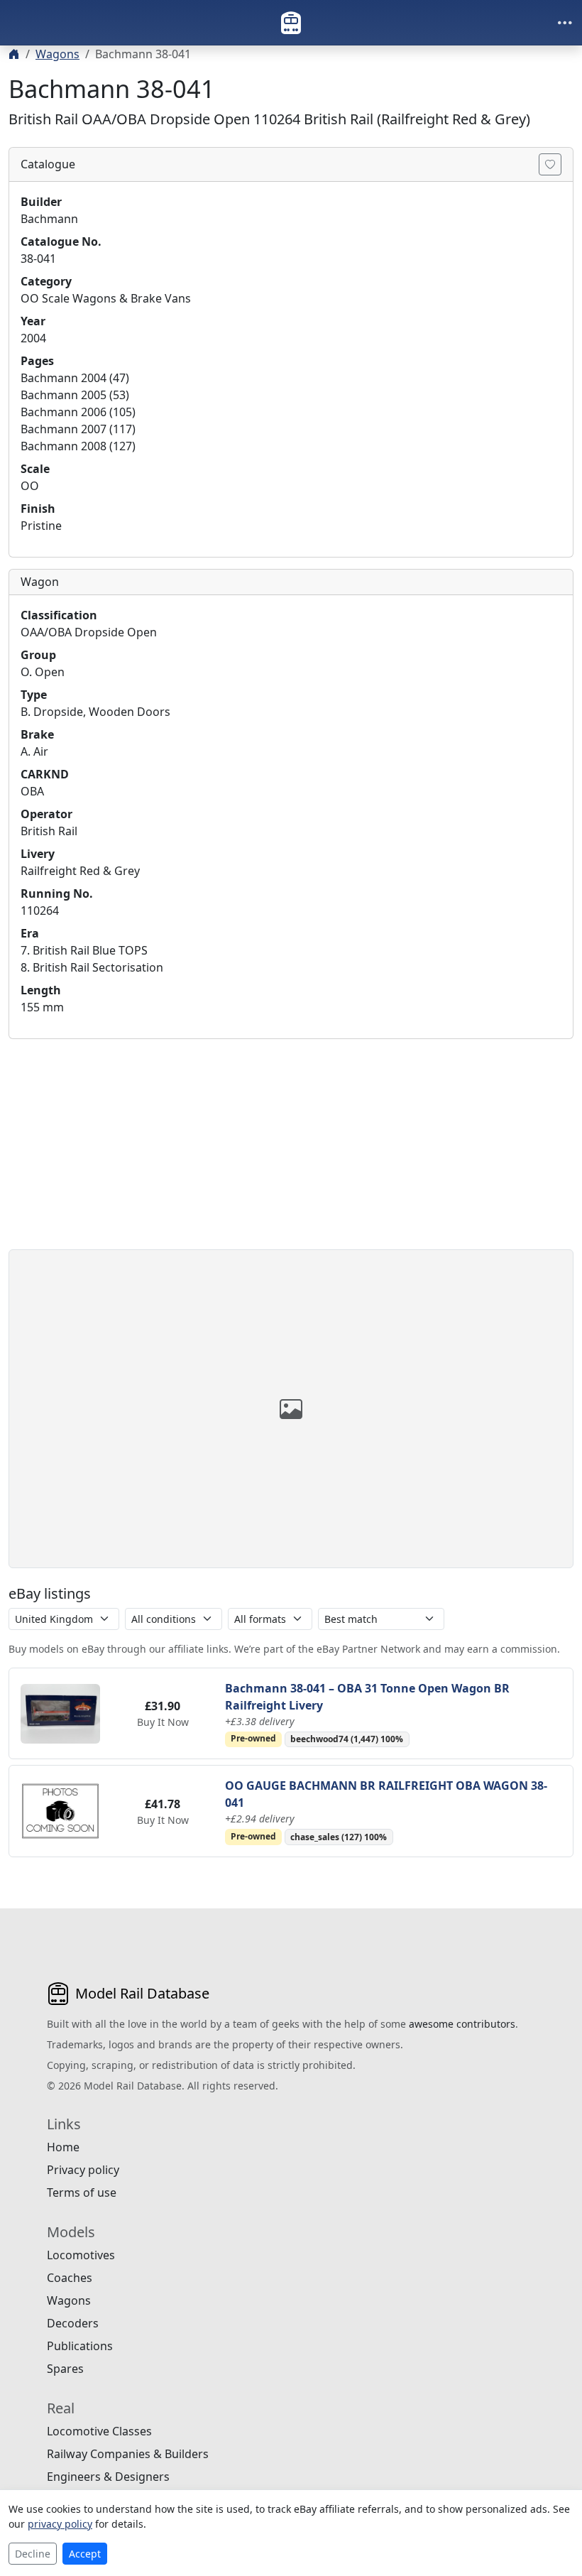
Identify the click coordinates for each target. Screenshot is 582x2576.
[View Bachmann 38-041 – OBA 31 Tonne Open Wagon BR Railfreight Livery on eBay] (60, 1712)
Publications (80, 2346)
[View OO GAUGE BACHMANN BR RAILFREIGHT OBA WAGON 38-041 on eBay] (60, 1810)
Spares (65, 2369)
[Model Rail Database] (291, 23)
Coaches (70, 2278)
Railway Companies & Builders (128, 2454)
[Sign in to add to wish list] (550, 164)
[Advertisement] (291, 1150)
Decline (33, 2554)
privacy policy (60, 2524)
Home (63, 2147)
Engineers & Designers (108, 2477)
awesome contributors (462, 2024)
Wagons (57, 54)
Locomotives (81, 2255)
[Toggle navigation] (565, 23)
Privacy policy (83, 2170)
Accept (85, 2554)
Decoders (73, 2323)
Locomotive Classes (99, 2431)
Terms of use (82, 2192)
